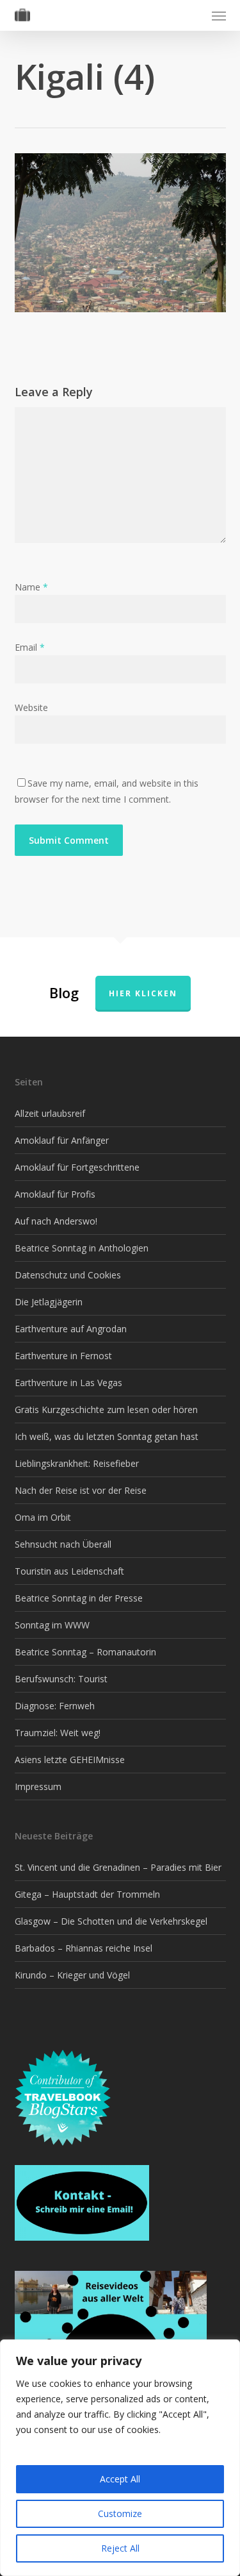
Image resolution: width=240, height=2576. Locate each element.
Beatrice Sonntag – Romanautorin (85, 1652)
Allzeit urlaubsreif (50, 1113)
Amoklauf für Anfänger (62, 1140)
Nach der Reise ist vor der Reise (81, 1490)
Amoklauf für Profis (55, 1194)
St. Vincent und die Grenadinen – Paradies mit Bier (118, 1867)
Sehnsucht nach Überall (63, 1544)
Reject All (120, 2548)
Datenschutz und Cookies (68, 1275)
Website (31, 707)
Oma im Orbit (43, 1517)
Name (31, 587)
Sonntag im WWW (52, 1625)
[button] (219, 15)
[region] (120, 2458)
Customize (120, 2513)
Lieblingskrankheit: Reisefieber (77, 1463)
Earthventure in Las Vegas (68, 1383)
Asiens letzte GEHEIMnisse (70, 1760)
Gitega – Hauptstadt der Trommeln (87, 1894)
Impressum (38, 1786)
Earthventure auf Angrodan (71, 1329)
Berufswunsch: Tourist (61, 1679)
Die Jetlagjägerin (49, 1302)
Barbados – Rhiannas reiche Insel (84, 1948)
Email (30, 647)
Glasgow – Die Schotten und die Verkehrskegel (111, 1921)
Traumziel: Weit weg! (58, 1733)
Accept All (120, 2479)
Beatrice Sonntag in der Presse (79, 1598)
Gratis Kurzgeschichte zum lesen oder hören (106, 1409)
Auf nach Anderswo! (56, 1221)
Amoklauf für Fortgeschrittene (77, 1167)
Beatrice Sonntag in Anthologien (82, 1248)
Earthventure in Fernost (63, 1356)
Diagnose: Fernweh (55, 1706)
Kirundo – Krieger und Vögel (72, 1975)
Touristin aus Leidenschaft (69, 1571)
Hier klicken (143, 993)
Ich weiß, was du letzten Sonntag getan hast (107, 1436)
